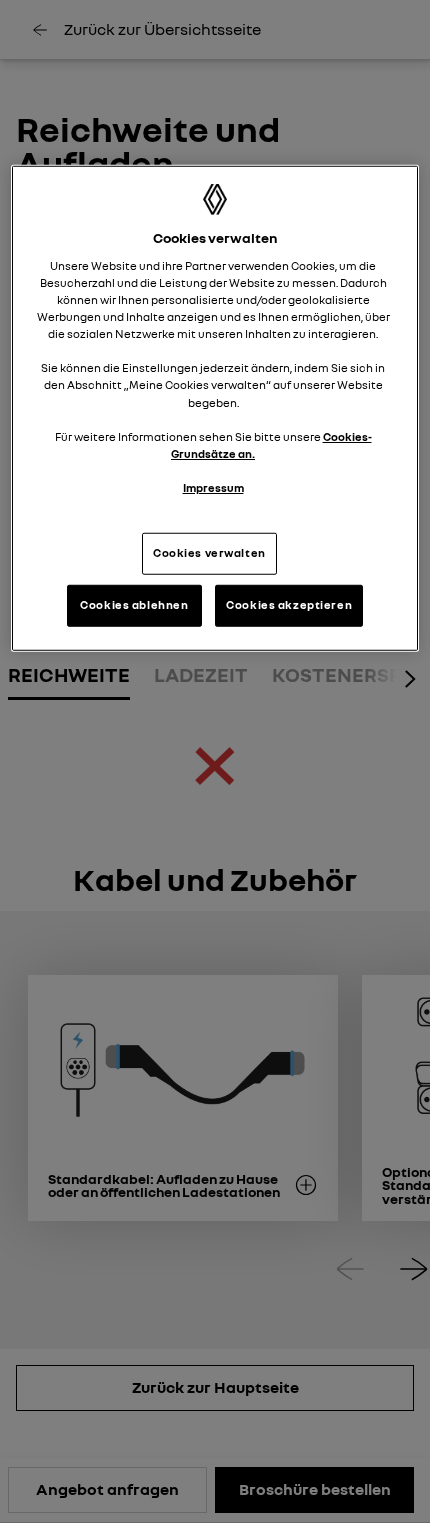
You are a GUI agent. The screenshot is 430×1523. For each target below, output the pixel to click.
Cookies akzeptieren (289, 605)
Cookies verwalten (209, 553)
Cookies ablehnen (134, 605)
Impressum (213, 488)
